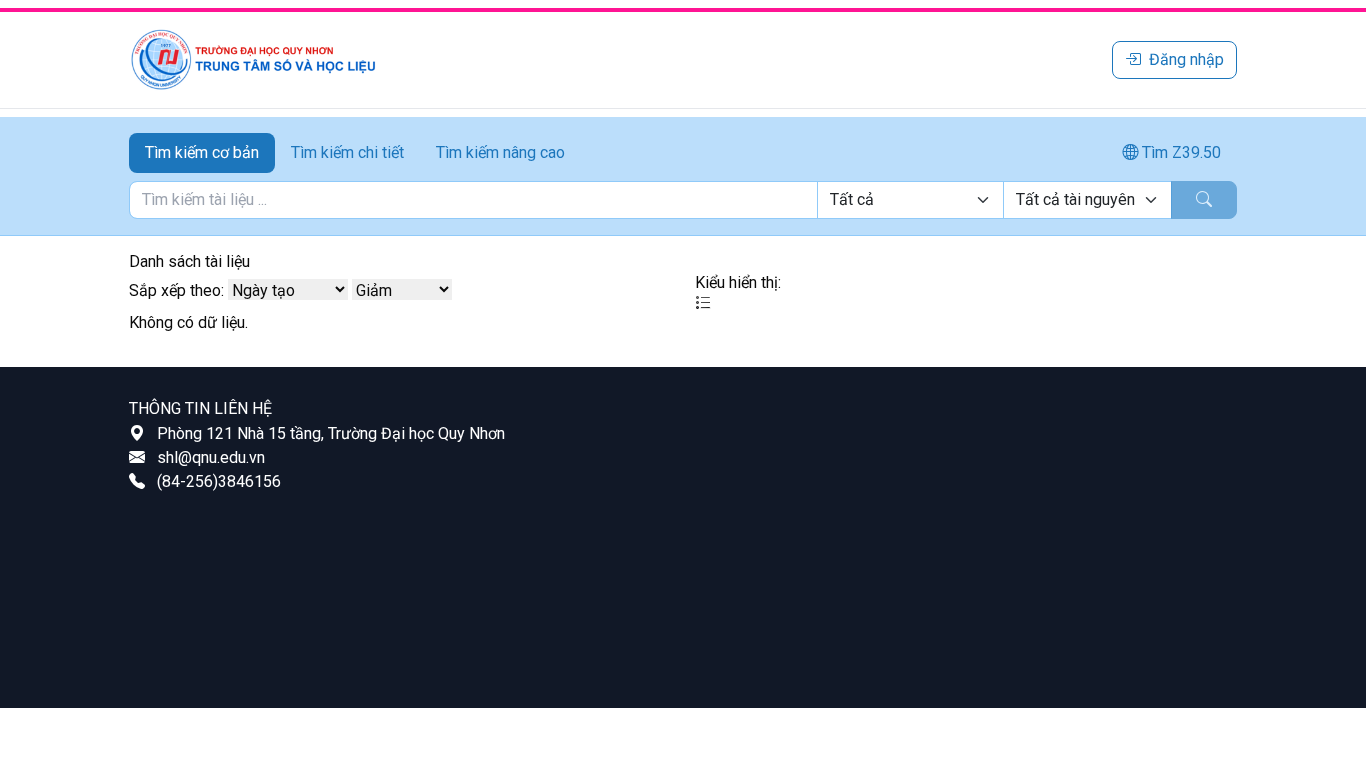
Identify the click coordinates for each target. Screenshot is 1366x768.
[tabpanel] (683, 200)
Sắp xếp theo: (176, 290)
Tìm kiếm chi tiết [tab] (347, 152)
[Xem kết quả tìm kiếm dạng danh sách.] (703, 303)
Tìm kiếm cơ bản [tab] (202, 152)
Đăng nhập (1186, 59)
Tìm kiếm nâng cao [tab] (500, 152)
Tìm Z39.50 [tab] (1179, 152)
